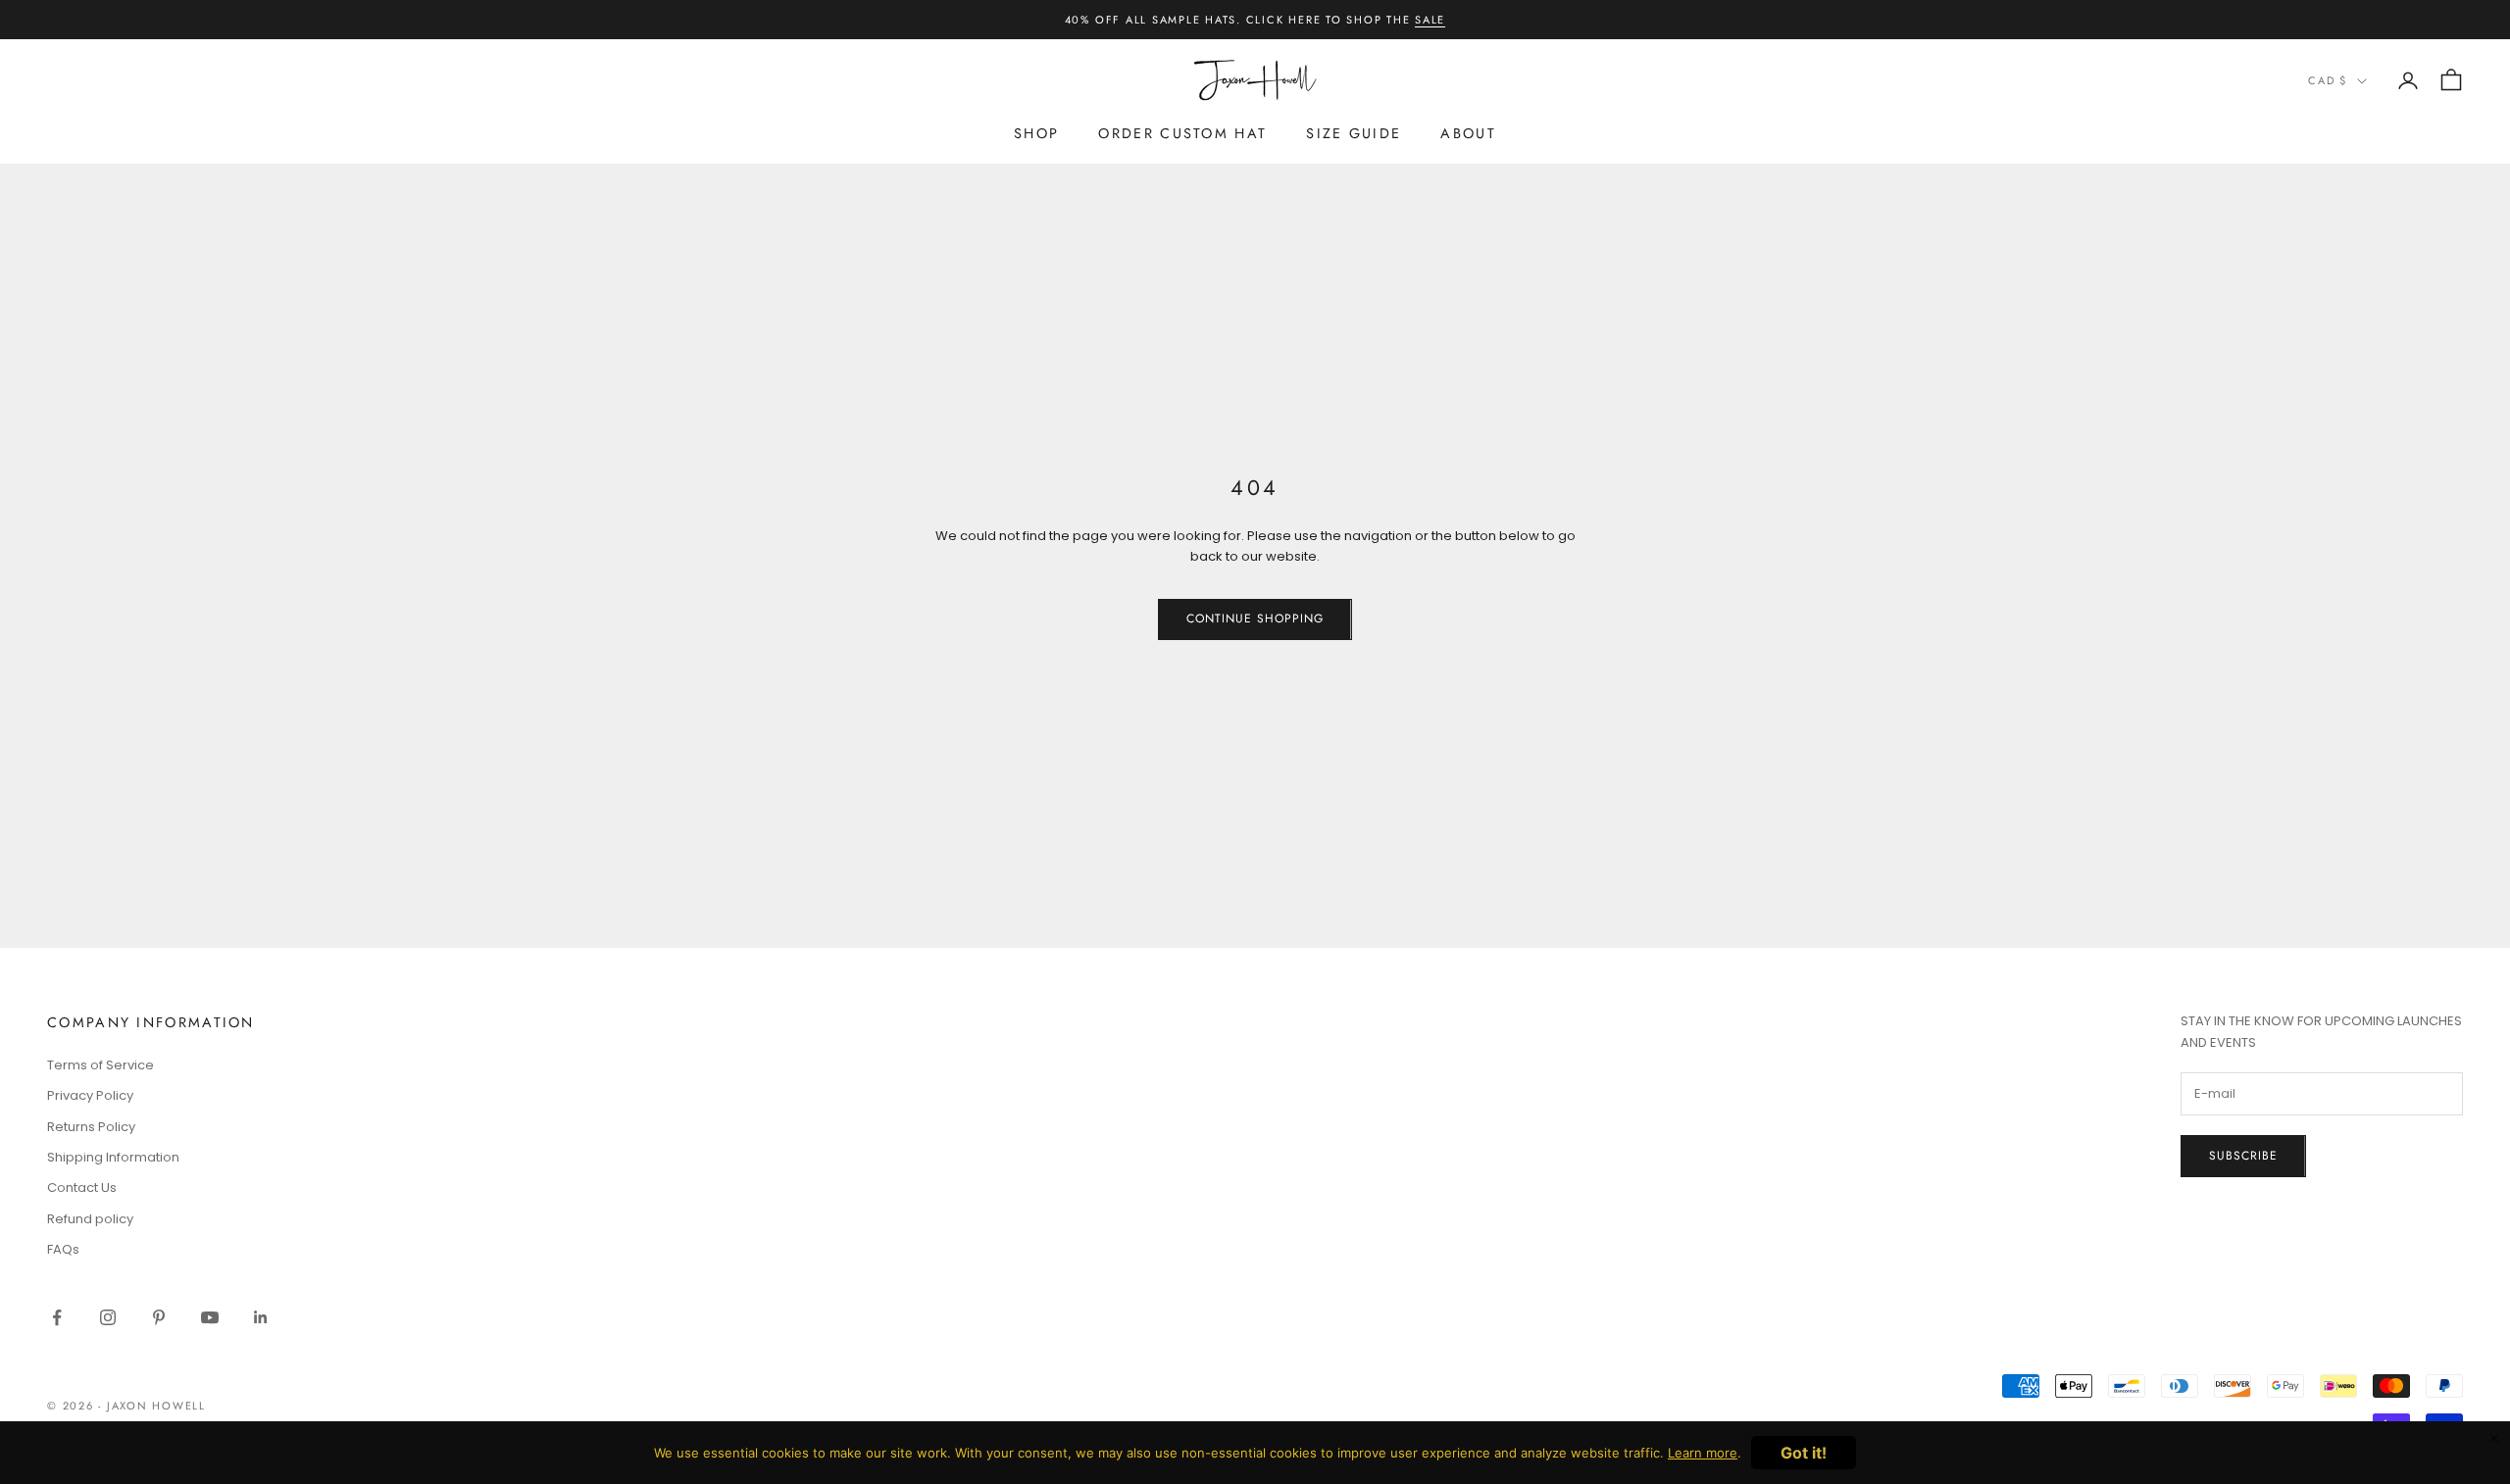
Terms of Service (100, 1065)
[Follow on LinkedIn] (261, 1317)
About (1468, 133)
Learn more (1703, 1453)
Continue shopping (1255, 618)
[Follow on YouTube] (210, 1317)
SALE (1430, 20)
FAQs (63, 1249)
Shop (1036, 133)
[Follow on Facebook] (57, 1317)
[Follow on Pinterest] (159, 1317)
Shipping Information (113, 1157)
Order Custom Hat (1182, 133)
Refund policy (90, 1219)
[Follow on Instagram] (108, 1317)
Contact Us (82, 1187)
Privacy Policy (90, 1095)
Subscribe (2243, 1156)
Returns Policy (91, 1127)
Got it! (1804, 1453)
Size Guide (1354, 133)
